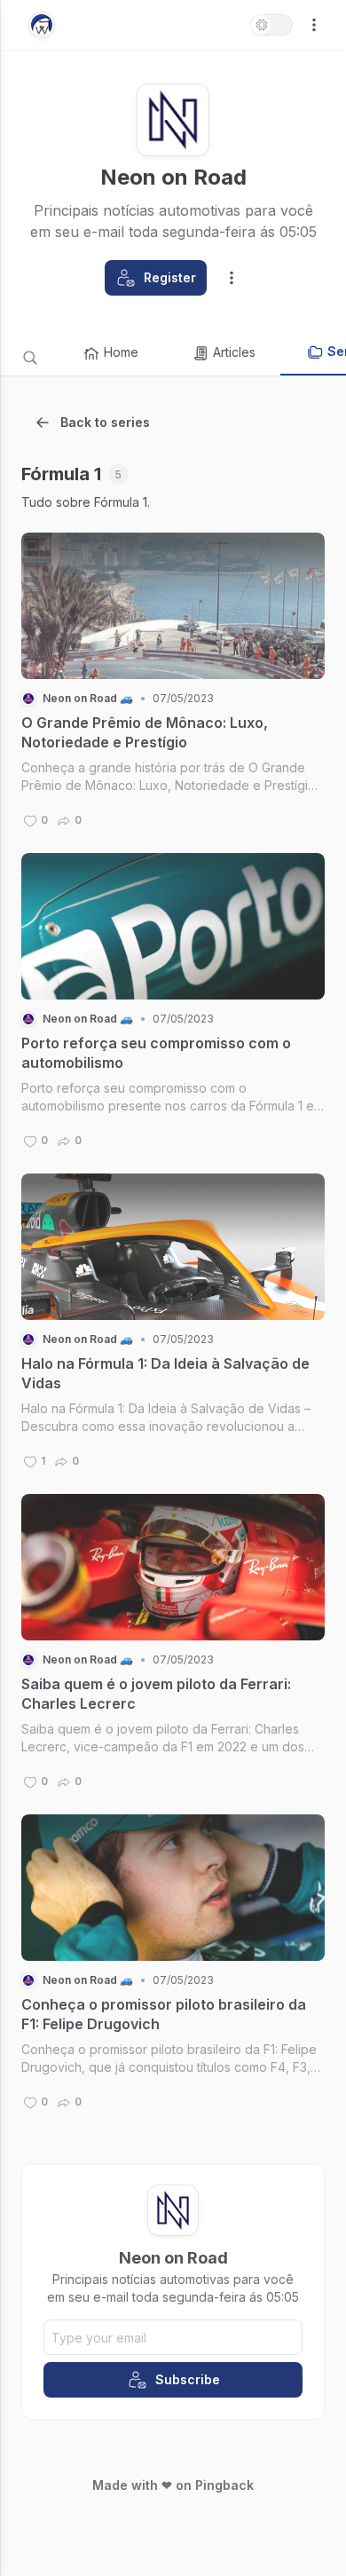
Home (121, 352)
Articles (234, 352)
